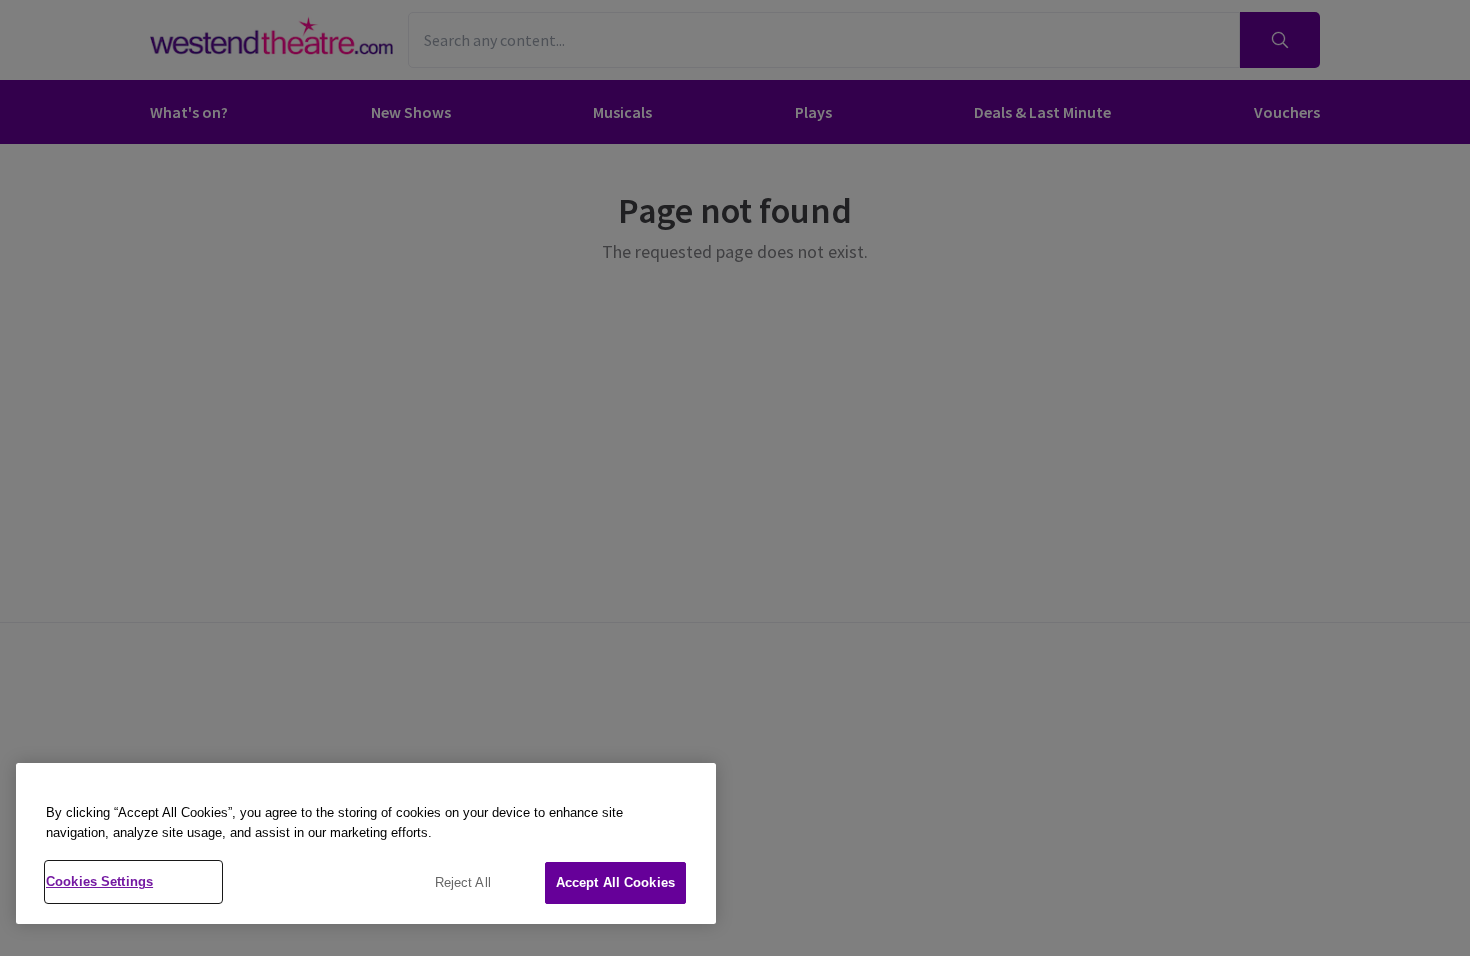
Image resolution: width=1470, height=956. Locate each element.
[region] (366, 843)
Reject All (463, 882)
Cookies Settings (99, 881)
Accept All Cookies (615, 882)
